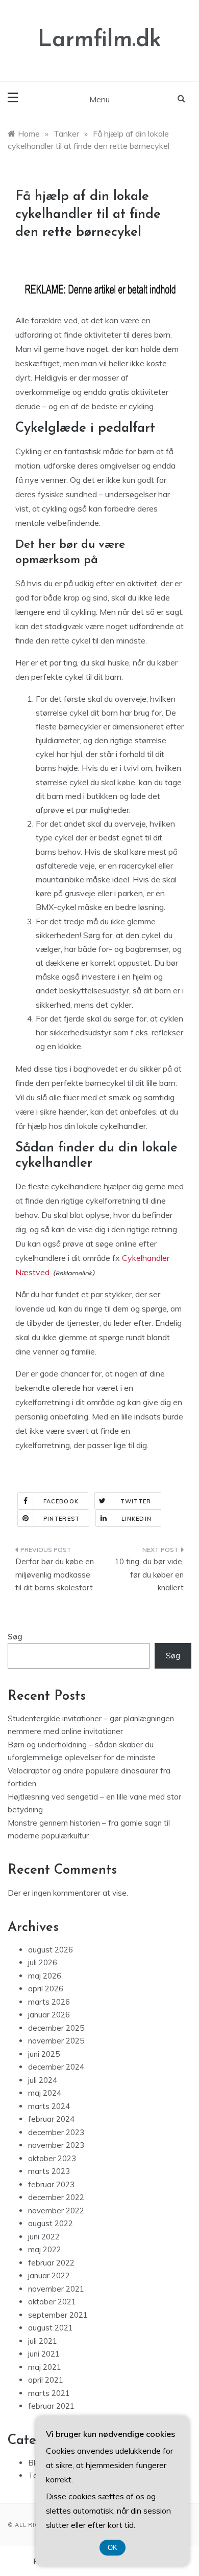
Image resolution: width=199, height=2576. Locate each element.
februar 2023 (51, 2184)
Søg (15, 1637)
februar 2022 (51, 2263)
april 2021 (46, 2380)
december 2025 (56, 2028)
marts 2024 (49, 2106)
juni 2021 (44, 2354)
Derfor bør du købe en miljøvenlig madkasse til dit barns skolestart (55, 1574)
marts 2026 (49, 2002)
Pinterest (61, 1519)
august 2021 (51, 2328)
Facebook (61, 1501)
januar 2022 (49, 2275)
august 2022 (51, 2223)
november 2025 (56, 2041)
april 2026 (46, 1989)
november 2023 (56, 2145)
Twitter (136, 1501)
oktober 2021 (52, 2302)
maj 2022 (45, 2249)
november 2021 (56, 2289)
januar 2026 (49, 2015)
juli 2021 (43, 2341)
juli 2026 (43, 1962)
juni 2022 (44, 2237)
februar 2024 (51, 2119)
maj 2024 (45, 2093)
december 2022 (56, 2197)
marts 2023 (49, 2171)
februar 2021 (51, 2406)
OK (113, 2548)
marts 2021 (49, 2393)
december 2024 (56, 2067)
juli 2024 (43, 2080)
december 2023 (56, 2132)
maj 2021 (45, 2367)
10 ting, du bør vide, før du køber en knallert (149, 1574)
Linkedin (136, 1519)
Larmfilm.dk (99, 40)
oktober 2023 (52, 2158)
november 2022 (56, 2211)
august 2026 (51, 1950)
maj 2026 (45, 1976)
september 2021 (58, 2315)
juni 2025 (44, 2054)
